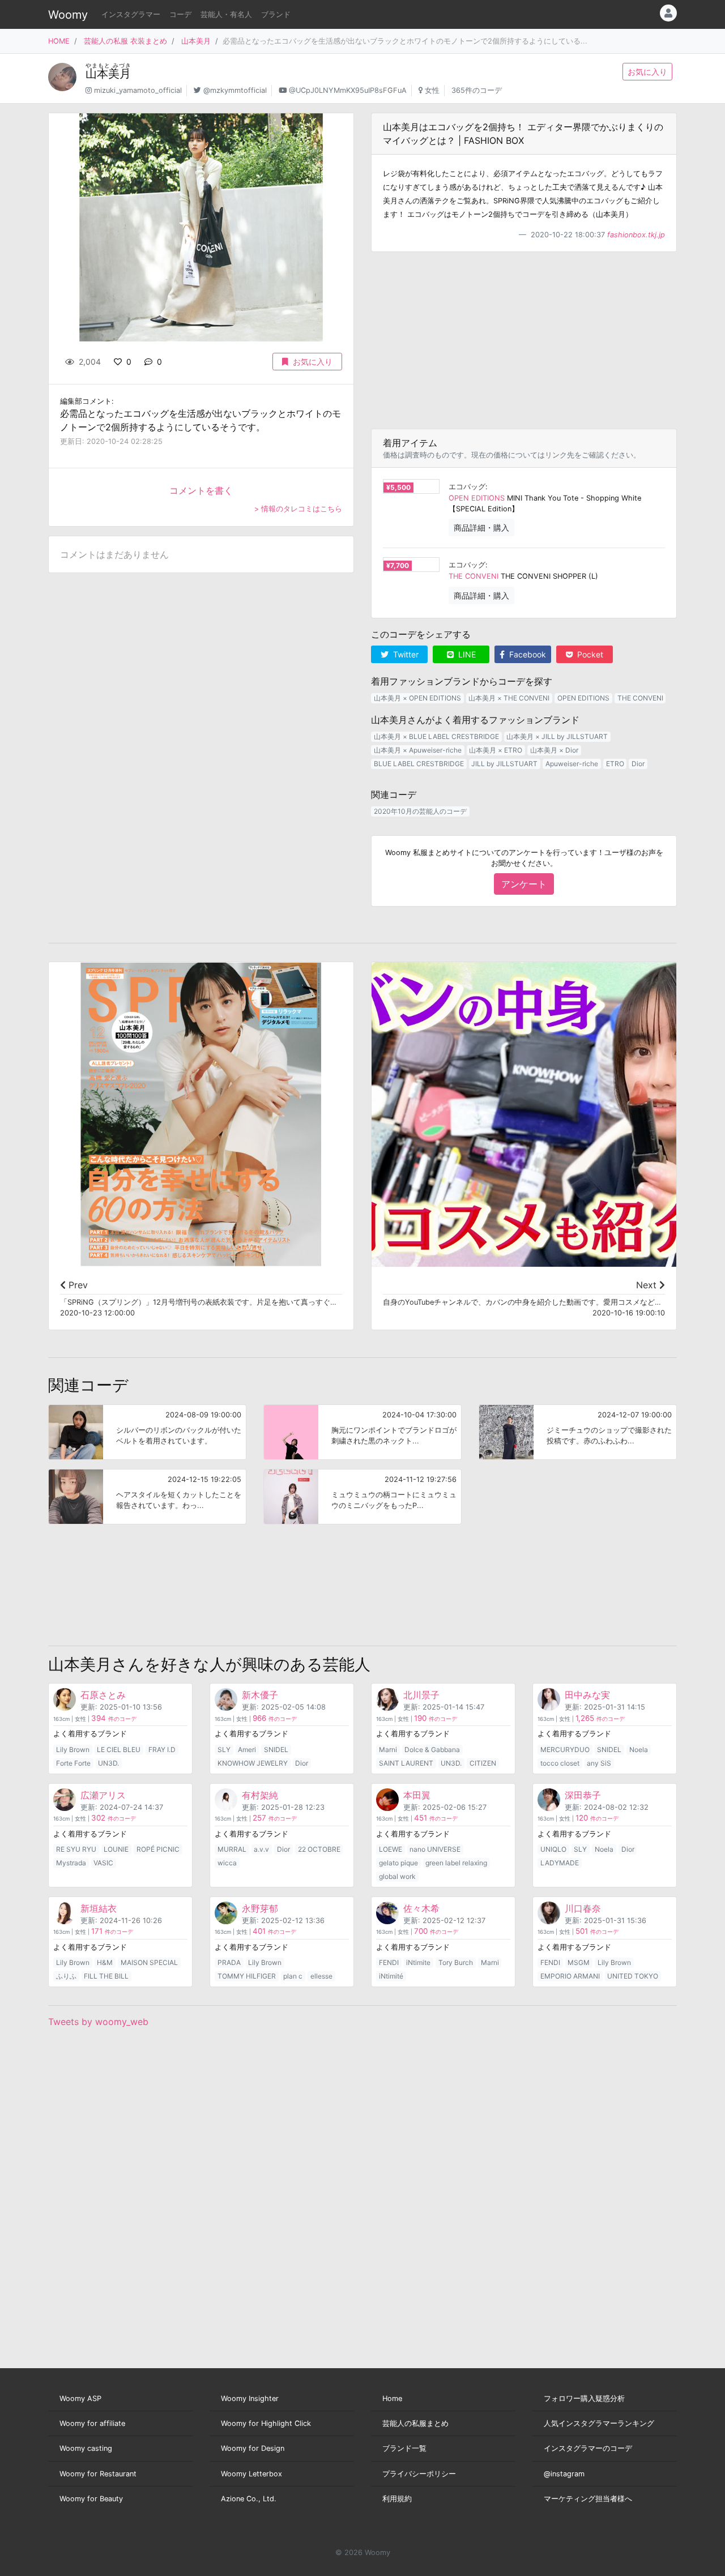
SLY (224, 1750)
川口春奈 (583, 1908)
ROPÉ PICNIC (158, 1849)
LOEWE (391, 1849)
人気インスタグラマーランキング (599, 2423)
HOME (59, 41)
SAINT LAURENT (406, 1763)
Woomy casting (86, 2448)
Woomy (68, 15)
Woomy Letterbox (251, 2474)
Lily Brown (73, 1750)
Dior (638, 764)
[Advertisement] (524, 340)
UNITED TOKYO (633, 1976)
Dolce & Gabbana (432, 1750)
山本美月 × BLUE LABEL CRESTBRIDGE (436, 736)
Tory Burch (456, 1962)
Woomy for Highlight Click (266, 2423)
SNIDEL (276, 1750)
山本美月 (196, 41)
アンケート (524, 884)
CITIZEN (483, 1763)
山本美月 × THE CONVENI (509, 698)
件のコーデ (114, 1719)
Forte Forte (73, 1763)
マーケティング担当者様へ (588, 2499)
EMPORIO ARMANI (570, 1976)
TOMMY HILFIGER (247, 1976)
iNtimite (418, 1962)
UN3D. (108, 1763)
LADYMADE (560, 1863)
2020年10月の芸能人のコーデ (420, 811)
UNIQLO (553, 1849)
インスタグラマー (131, 14)
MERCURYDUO (565, 1750)
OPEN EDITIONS (477, 498)
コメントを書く (201, 490)
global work (397, 1876)
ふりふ (66, 1976)
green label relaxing (456, 1863)
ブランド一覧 (404, 2448)
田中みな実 (587, 1695)
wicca (227, 1863)
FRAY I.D (162, 1750)
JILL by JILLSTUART (504, 764)
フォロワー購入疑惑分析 (584, 2398)
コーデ (180, 14)
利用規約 (397, 2499)
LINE (466, 654)
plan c (293, 1976)
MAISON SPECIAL (149, 1962)
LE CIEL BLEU (119, 1750)
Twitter (405, 654)
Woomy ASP (80, 2398)
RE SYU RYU (76, 1849)
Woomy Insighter (250, 2398)
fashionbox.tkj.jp (636, 235)
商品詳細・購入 (481, 527)
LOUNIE (116, 1849)
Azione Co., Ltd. (249, 2499)
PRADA (229, 1962)
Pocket (589, 654)
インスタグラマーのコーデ (588, 2448)
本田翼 (417, 1795)
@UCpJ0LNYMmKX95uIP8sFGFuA (348, 90)
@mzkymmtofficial (235, 90)
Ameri (247, 1750)
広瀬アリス (103, 1795)
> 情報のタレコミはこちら (298, 509)
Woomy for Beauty (91, 2499)
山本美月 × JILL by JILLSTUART (557, 736)
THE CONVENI (474, 576)
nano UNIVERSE (435, 1849)
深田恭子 (583, 1795)
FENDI (389, 1962)
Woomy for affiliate (92, 2423)
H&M (105, 1962)
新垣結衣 (99, 1908)
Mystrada (71, 1863)
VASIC (103, 1863)
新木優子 (260, 1695)
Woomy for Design (253, 2448)
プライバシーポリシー (419, 2474)
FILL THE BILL (106, 1976)
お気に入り (647, 72)
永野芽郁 (260, 1908)
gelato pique (398, 1863)
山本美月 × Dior (554, 750)
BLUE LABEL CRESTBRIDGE (419, 764)
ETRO (615, 764)
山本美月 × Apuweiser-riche (418, 750)
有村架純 (260, 1795)
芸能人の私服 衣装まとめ (125, 41)
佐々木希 (421, 1908)
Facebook (526, 654)
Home (392, 2398)
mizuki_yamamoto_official (138, 90)
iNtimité (391, 1976)
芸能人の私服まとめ (415, 2423)
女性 (432, 90)
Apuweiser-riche (572, 764)
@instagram (564, 2474)
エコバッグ (467, 487)
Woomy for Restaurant (98, 2474)
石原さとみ (103, 1695)
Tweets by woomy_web (98, 2022)
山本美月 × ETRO (496, 750)
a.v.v (261, 1849)
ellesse (321, 1976)
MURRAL (232, 1849)
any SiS (599, 1763)
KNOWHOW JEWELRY (253, 1763)
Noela (639, 1750)
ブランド (276, 14)
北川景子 (421, 1695)
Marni (388, 1750)
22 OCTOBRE (319, 1849)
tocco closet (560, 1763)
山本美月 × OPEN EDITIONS (417, 698)
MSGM (579, 1962)
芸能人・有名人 (226, 14)
